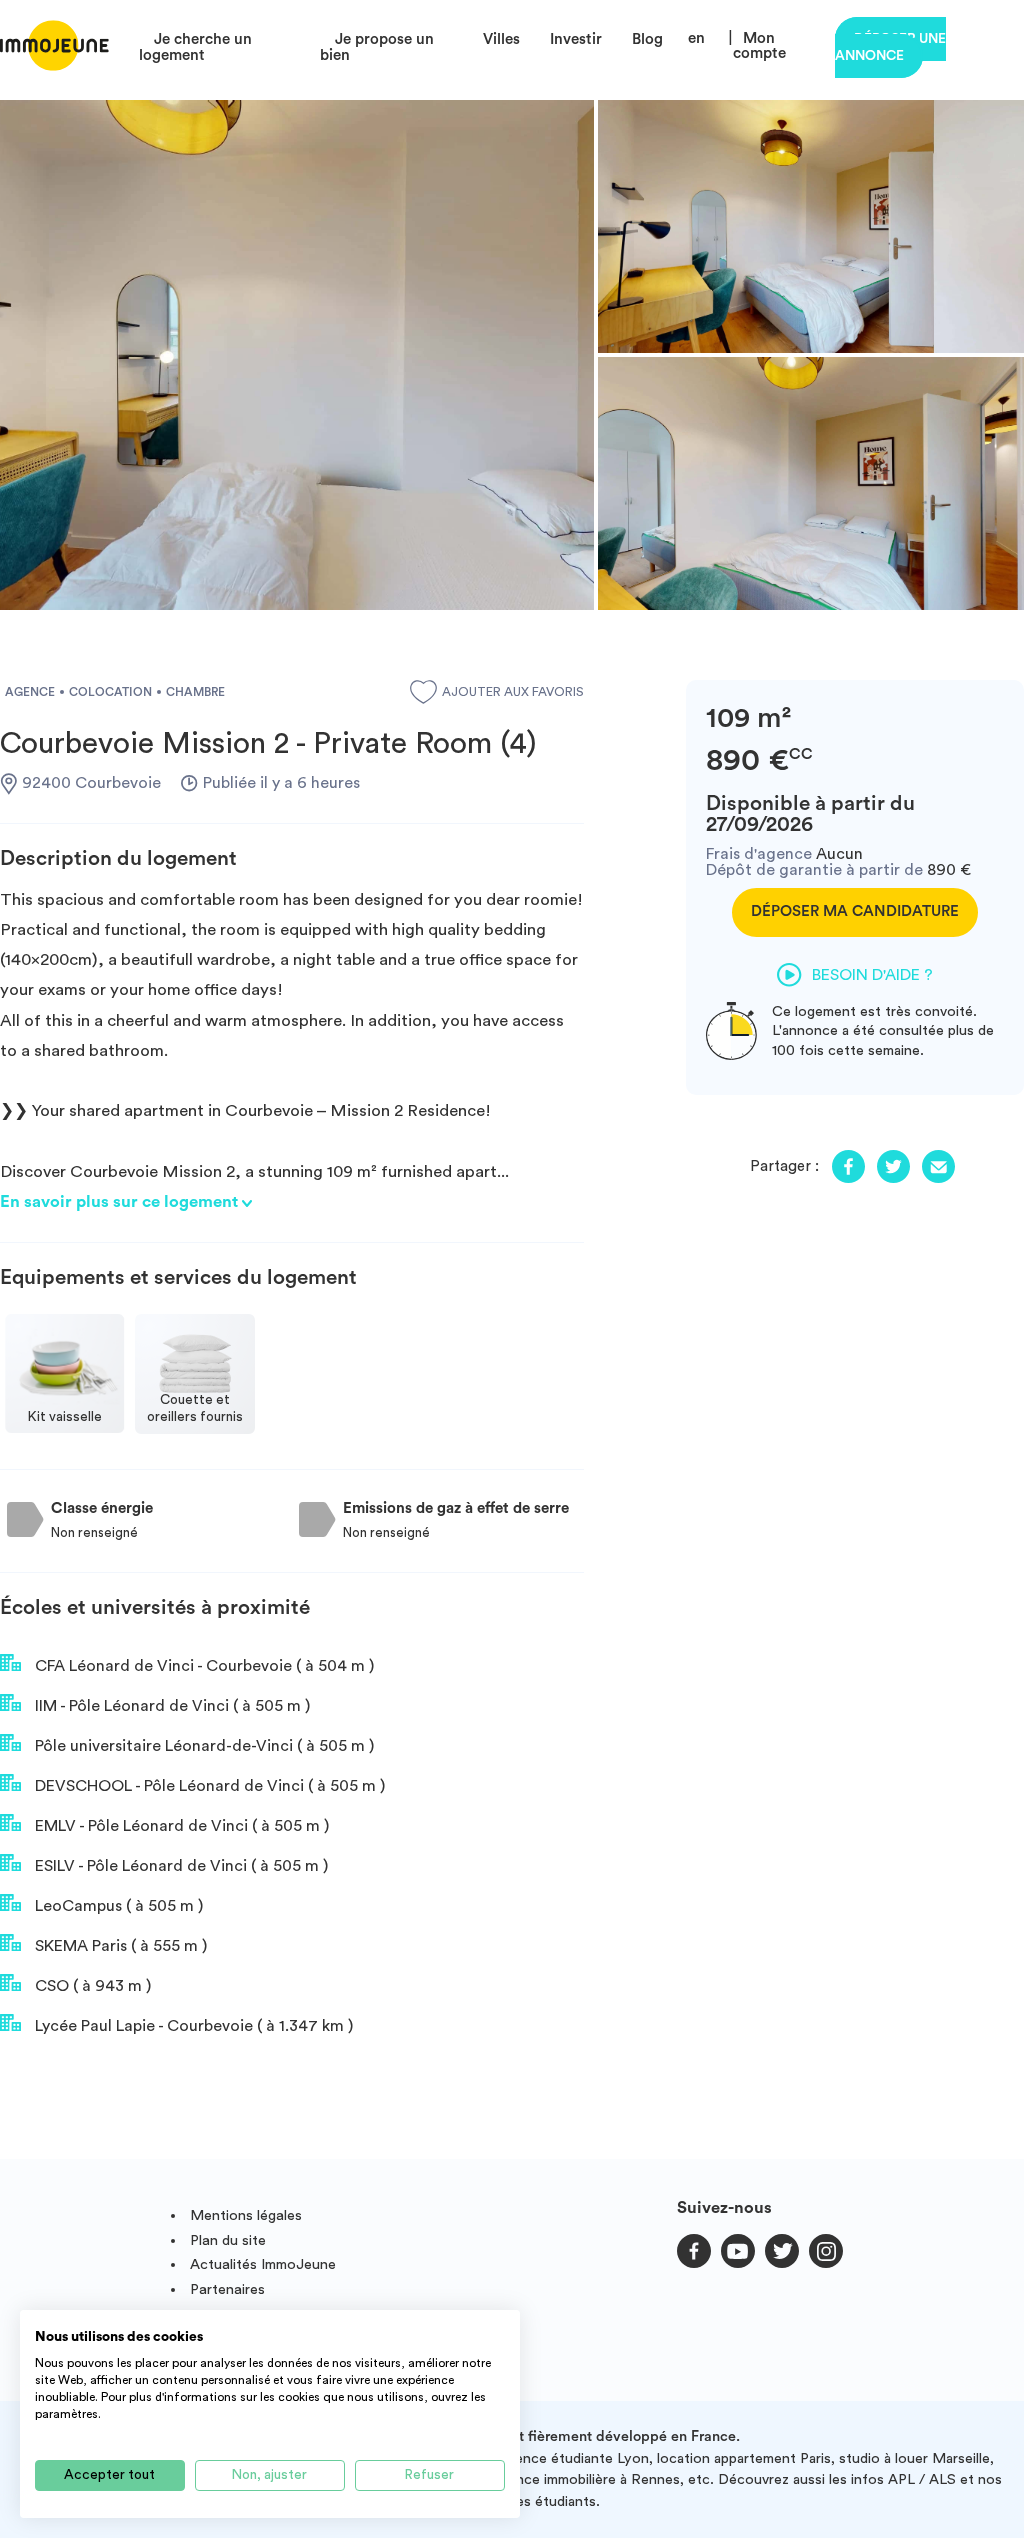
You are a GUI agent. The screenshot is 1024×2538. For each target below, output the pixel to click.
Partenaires (227, 2289)
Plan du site (228, 2240)
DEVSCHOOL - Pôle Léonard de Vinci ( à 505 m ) (208, 1786)
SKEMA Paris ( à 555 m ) (119, 1946)
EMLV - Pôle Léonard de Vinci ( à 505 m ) (180, 1826)
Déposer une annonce (890, 47)
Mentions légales (246, 2215)
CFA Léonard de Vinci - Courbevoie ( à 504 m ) (202, 1666)
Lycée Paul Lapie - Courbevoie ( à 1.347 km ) (192, 2026)
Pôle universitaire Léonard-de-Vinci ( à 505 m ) (202, 1746)
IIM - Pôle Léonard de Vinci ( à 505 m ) (170, 1706)
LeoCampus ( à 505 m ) (117, 1906)
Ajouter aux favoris (513, 692)
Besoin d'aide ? (872, 975)
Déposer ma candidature (855, 911)
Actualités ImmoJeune (263, 2264)
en (696, 38)
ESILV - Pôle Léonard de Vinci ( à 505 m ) (179, 1866)
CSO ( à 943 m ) (91, 1986)
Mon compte (759, 46)
